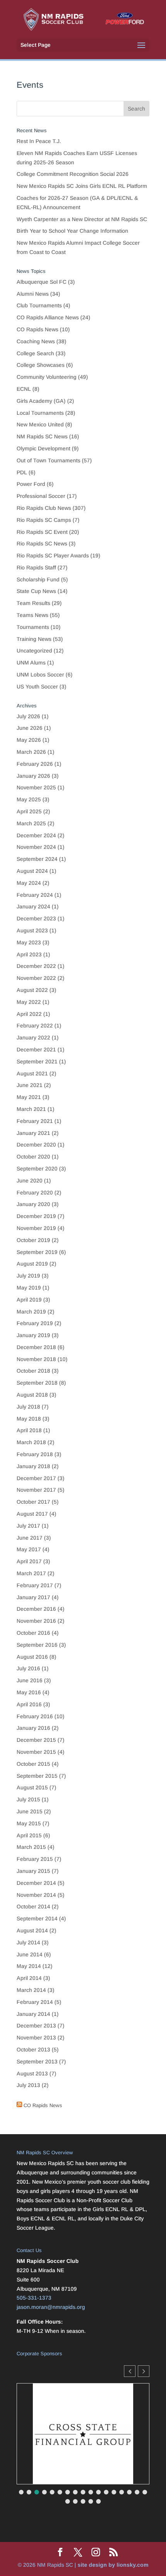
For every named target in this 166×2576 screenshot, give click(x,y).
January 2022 (33, 1038)
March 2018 (31, 1442)
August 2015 (32, 1787)
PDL (22, 472)
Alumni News (33, 294)
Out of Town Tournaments (48, 460)
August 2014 (32, 1930)
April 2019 (29, 1300)
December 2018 (36, 1347)
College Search (35, 353)
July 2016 (28, 1668)
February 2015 (35, 1859)
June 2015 (30, 1811)
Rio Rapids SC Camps (44, 520)
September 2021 (37, 1061)
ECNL (24, 389)
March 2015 (31, 1847)
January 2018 (33, 1466)
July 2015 (28, 1799)
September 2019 (37, 1252)
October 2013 (33, 2050)
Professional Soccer (41, 496)
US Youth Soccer (37, 687)
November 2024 (36, 847)
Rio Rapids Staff (36, 567)
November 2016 (36, 1621)
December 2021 (36, 1049)
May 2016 (29, 1692)
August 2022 (32, 990)
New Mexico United (40, 424)
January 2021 (33, 1133)
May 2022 (29, 1002)
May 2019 (29, 1288)
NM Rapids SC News (42, 436)
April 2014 (29, 1978)
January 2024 (33, 906)
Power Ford (31, 484)
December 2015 (36, 1740)
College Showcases (41, 365)
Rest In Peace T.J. (39, 141)
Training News (34, 639)
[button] (144, 2371)
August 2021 (32, 1073)
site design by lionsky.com (113, 2565)
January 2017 (33, 1597)
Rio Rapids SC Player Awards (53, 555)
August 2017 (32, 1514)
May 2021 (29, 1097)
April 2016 (29, 1704)
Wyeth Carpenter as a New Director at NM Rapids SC (82, 219)
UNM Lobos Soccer (40, 675)
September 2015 (37, 1776)
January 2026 (33, 776)
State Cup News (36, 591)
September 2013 (37, 2061)
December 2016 (36, 1609)
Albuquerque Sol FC (41, 282)
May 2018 (29, 1419)
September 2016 (37, 1645)
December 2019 (36, 1216)
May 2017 (29, 1549)
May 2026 (29, 740)
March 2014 (31, 1990)
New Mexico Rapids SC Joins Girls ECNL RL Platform (83, 186)
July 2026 (28, 716)
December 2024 (36, 835)
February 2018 (35, 1454)
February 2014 (35, 2002)
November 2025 (36, 787)
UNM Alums (31, 663)
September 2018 (37, 1383)
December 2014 (36, 1883)
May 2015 (29, 1823)
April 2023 (29, 954)
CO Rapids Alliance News (48, 317)
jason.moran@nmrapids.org (51, 2307)
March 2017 (31, 1573)
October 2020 (33, 1157)
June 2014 (30, 1954)
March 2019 (31, 1312)
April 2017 (29, 1561)
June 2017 (30, 1538)
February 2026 (35, 764)
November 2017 (36, 1490)
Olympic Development (43, 448)
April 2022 (29, 1014)
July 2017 (28, 1526)
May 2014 (29, 1966)
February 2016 (35, 1716)
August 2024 (32, 871)
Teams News (32, 615)
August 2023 (32, 930)
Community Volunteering (47, 377)
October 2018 (33, 1371)
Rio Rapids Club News (44, 508)
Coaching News (36, 341)
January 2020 (33, 1204)
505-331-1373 (34, 2298)
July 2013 (28, 2085)
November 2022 (36, 978)
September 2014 (37, 1918)
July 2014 (28, 1942)
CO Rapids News (37, 329)
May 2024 (29, 883)
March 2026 (31, 752)
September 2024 (37, 859)
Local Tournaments (40, 413)
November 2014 (36, 1895)
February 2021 (35, 1121)
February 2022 (35, 1026)
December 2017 (36, 1478)
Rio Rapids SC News (42, 543)
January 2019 (33, 1335)
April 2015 (29, 1835)
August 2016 (32, 1657)
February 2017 (35, 1585)
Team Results (33, 603)
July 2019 (28, 1276)
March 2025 (31, 823)
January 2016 (33, 1728)
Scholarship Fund (38, 579)
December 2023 (36, 918)
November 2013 (36, 2038)
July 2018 (28, 1407)
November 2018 (36, 1359)
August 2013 (32, 2073)
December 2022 (36, 966)
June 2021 (30, 1085)
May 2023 (29, 942)
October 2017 (33, 1502)
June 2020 (30, 1181)
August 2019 (32, 1264)
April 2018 (29, 1430)
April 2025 (29, 811)
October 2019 (33, 1240)
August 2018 (32, 1395)
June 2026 (30, 728)
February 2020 (35, 1193)
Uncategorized (34, 651)
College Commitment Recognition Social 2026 (73, 174)
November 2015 (36, 1752)
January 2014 (33, 2014)
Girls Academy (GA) (41, 401)
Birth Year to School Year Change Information (72, 231)
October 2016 (33, 1633)
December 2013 (36, 2026)
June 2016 (30, 1680)
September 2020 (37, 1169)
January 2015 (33, 1871)
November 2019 (36, 1228)
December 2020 (36, 1145)
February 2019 (35, 1323)
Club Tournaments (39, 305)
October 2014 (33, 1906)
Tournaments (33, 627)
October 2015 (33, 1764)
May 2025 (29, 799)
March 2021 (31, 1109)
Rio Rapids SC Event (42, 532)
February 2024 (35, 895)
